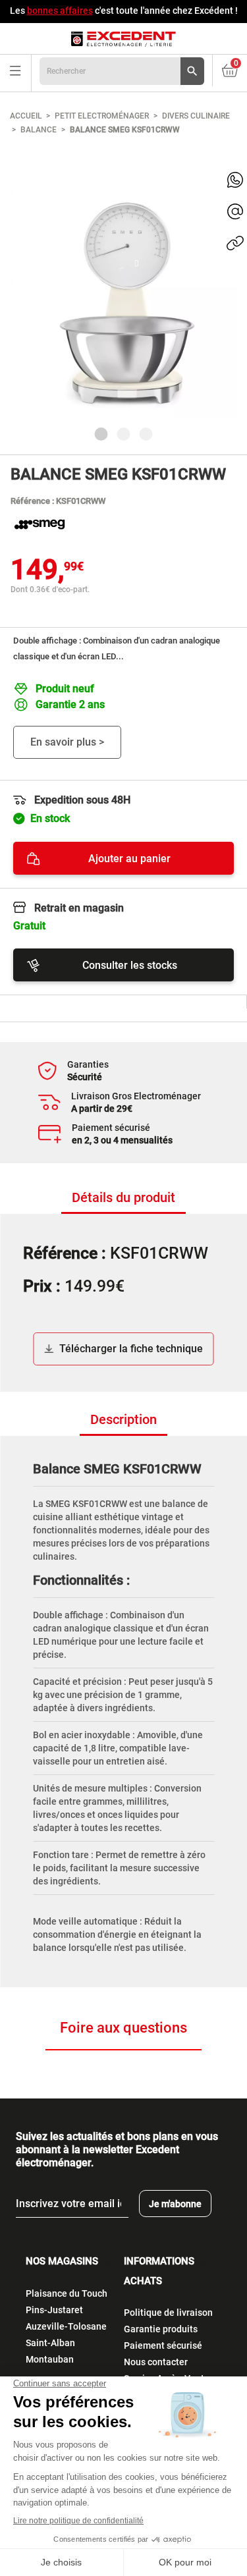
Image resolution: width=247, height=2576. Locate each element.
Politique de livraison (168, 2313)
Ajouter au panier (129, 859)
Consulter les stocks (130, 965)
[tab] (123, 1198)
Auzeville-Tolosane (66, 2326)
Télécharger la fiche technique (131, 1349)
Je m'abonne (175, 2204)
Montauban (50, 2359)
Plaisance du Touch (67, 2293)
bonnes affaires (60, 11)
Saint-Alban (50, 2343)
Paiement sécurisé (163, 2345)
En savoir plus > (67, 742)
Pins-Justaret (54, 2310)
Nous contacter (156, 2362)
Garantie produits (161, 2329)
